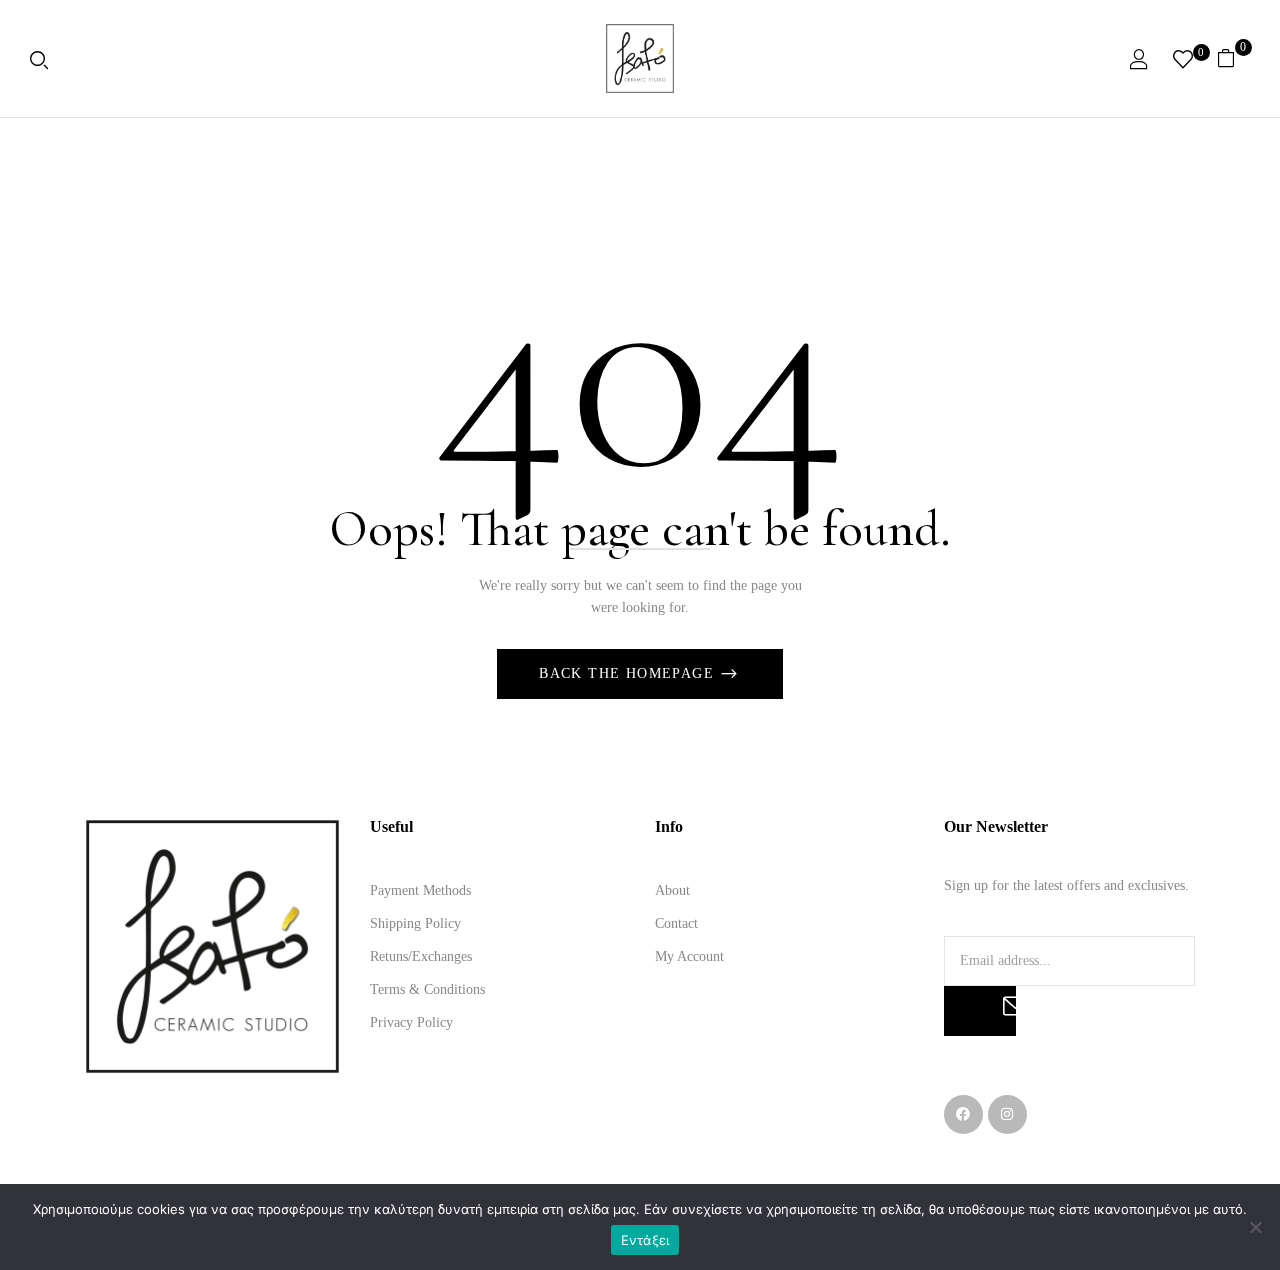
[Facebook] (963, 1114)
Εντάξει (645, 1240)
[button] (1233, 58)
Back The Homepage (629, 673)
